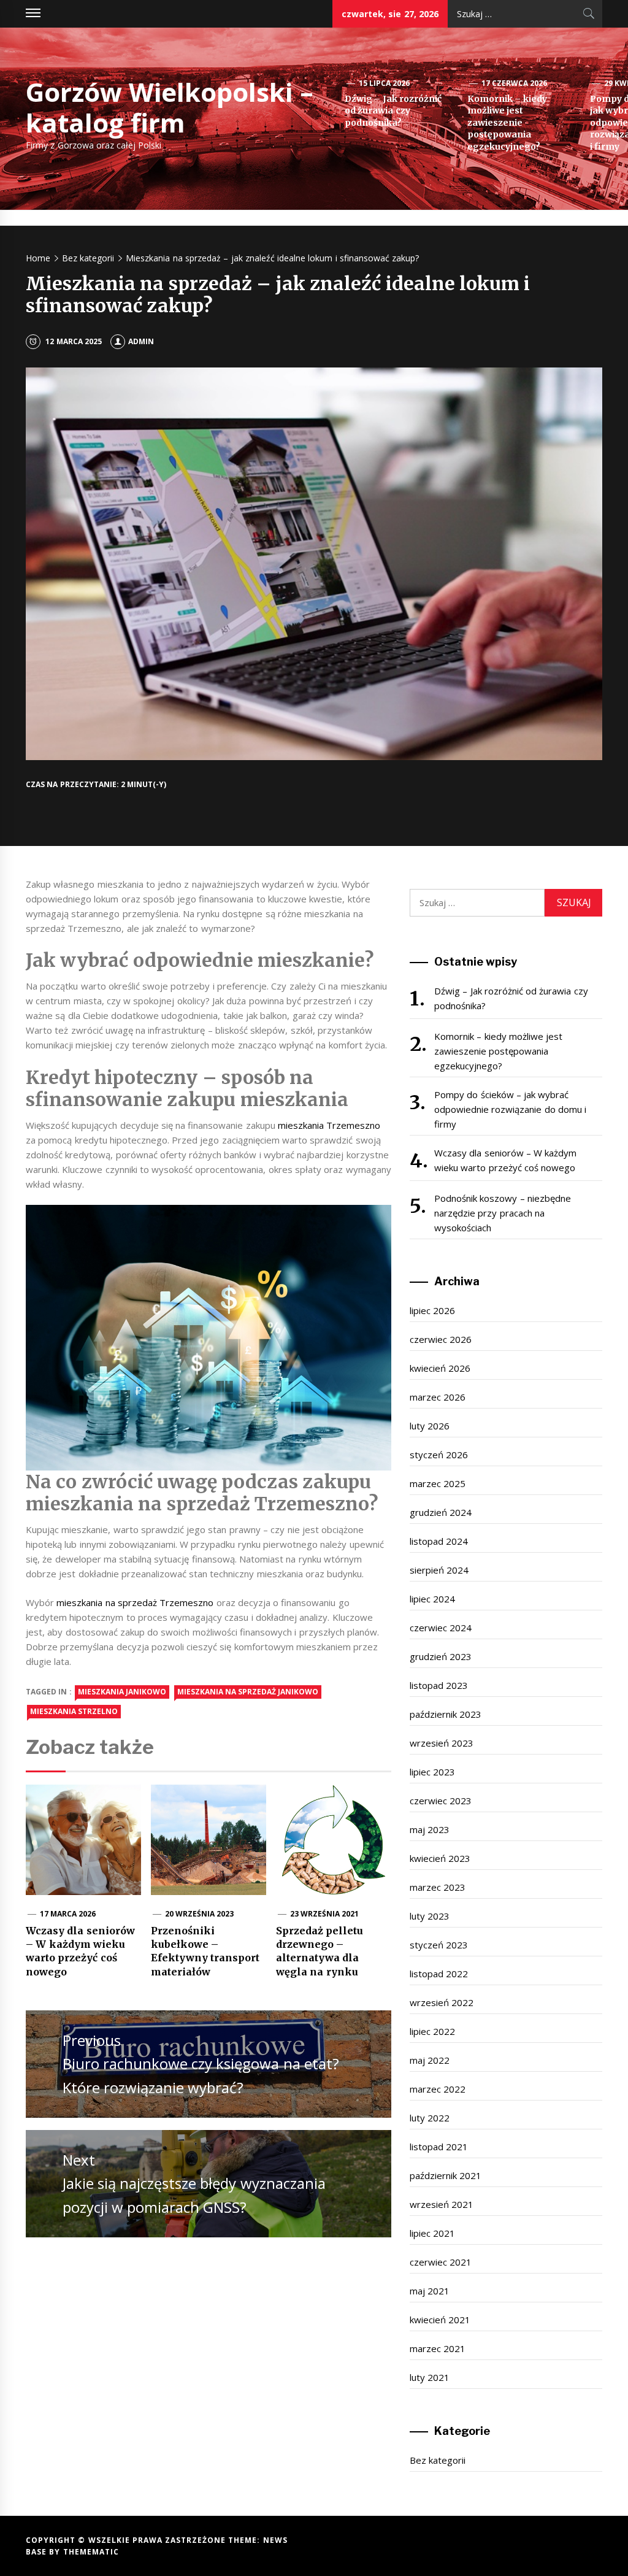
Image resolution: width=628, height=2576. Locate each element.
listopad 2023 (439, 1685)
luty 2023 (430, 1916)
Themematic (91, 2552)
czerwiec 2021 (441, 2262)
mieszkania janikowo (122, 1692)
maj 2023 (430, 1829)
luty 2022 (430, 2118)
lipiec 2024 (432, 1599)
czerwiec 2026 (441, 1339)
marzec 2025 (438, 1483)
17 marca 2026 (68, 1914)
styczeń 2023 (439, 1945)
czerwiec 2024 (441, 1628)
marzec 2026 (438, 1397)
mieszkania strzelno (74, 1711)
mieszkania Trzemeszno (329, 1125)
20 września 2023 (200, 1914)
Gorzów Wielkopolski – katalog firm (170, 107)
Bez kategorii (438, 2460)
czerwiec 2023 (441, 1801)
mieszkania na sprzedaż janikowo (248, 1692)
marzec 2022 (438, 2089)
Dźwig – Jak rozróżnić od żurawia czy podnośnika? (393, 111)
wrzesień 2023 (442, 1743)
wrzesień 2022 (442, 2002)
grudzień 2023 (441, 1656)
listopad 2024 (439, 1541)
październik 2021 (446, 2175)
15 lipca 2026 (385, 83)
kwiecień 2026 (440, 1368)
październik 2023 (446, 1714)
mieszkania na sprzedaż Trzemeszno (135, 1602)
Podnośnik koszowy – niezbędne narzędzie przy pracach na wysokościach (503, 1213)
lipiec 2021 (432, 2233)
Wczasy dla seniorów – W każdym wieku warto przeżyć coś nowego (506, 1160)
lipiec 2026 (432, 1310)
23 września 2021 (325, 1914)
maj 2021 (430, 2291)
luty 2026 (430, 1426)
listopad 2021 (439, 2147)
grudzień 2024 (441, 1512)
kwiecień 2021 (440, 2320)
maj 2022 (430, 2060)
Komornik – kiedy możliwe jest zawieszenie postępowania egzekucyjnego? (507, 123)
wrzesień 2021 (442, 2204)
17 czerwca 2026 (515, 83)
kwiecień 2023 (440, 1858)
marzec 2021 (438, 2348)
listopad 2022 (439, 1974)
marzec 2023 (438, 1887)
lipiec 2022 (432, 2031)
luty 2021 (430, 2377)
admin (141, 341)
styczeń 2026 (439, 1455)
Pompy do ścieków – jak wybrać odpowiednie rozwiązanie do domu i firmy (510, 1109)
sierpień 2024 (439, 1570)
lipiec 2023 (432, 1772)
